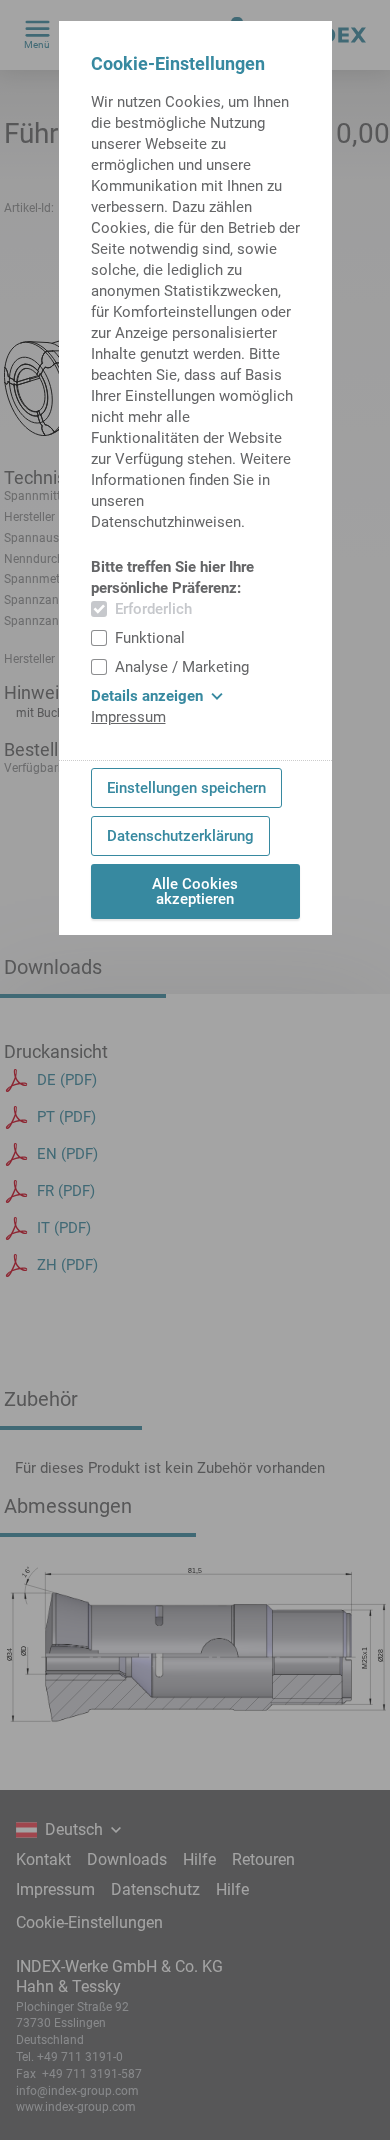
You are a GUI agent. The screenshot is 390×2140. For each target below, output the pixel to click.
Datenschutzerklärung (180, 836)
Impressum (128, 717)
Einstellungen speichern (186, 788)
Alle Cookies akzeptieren (195, 891)
